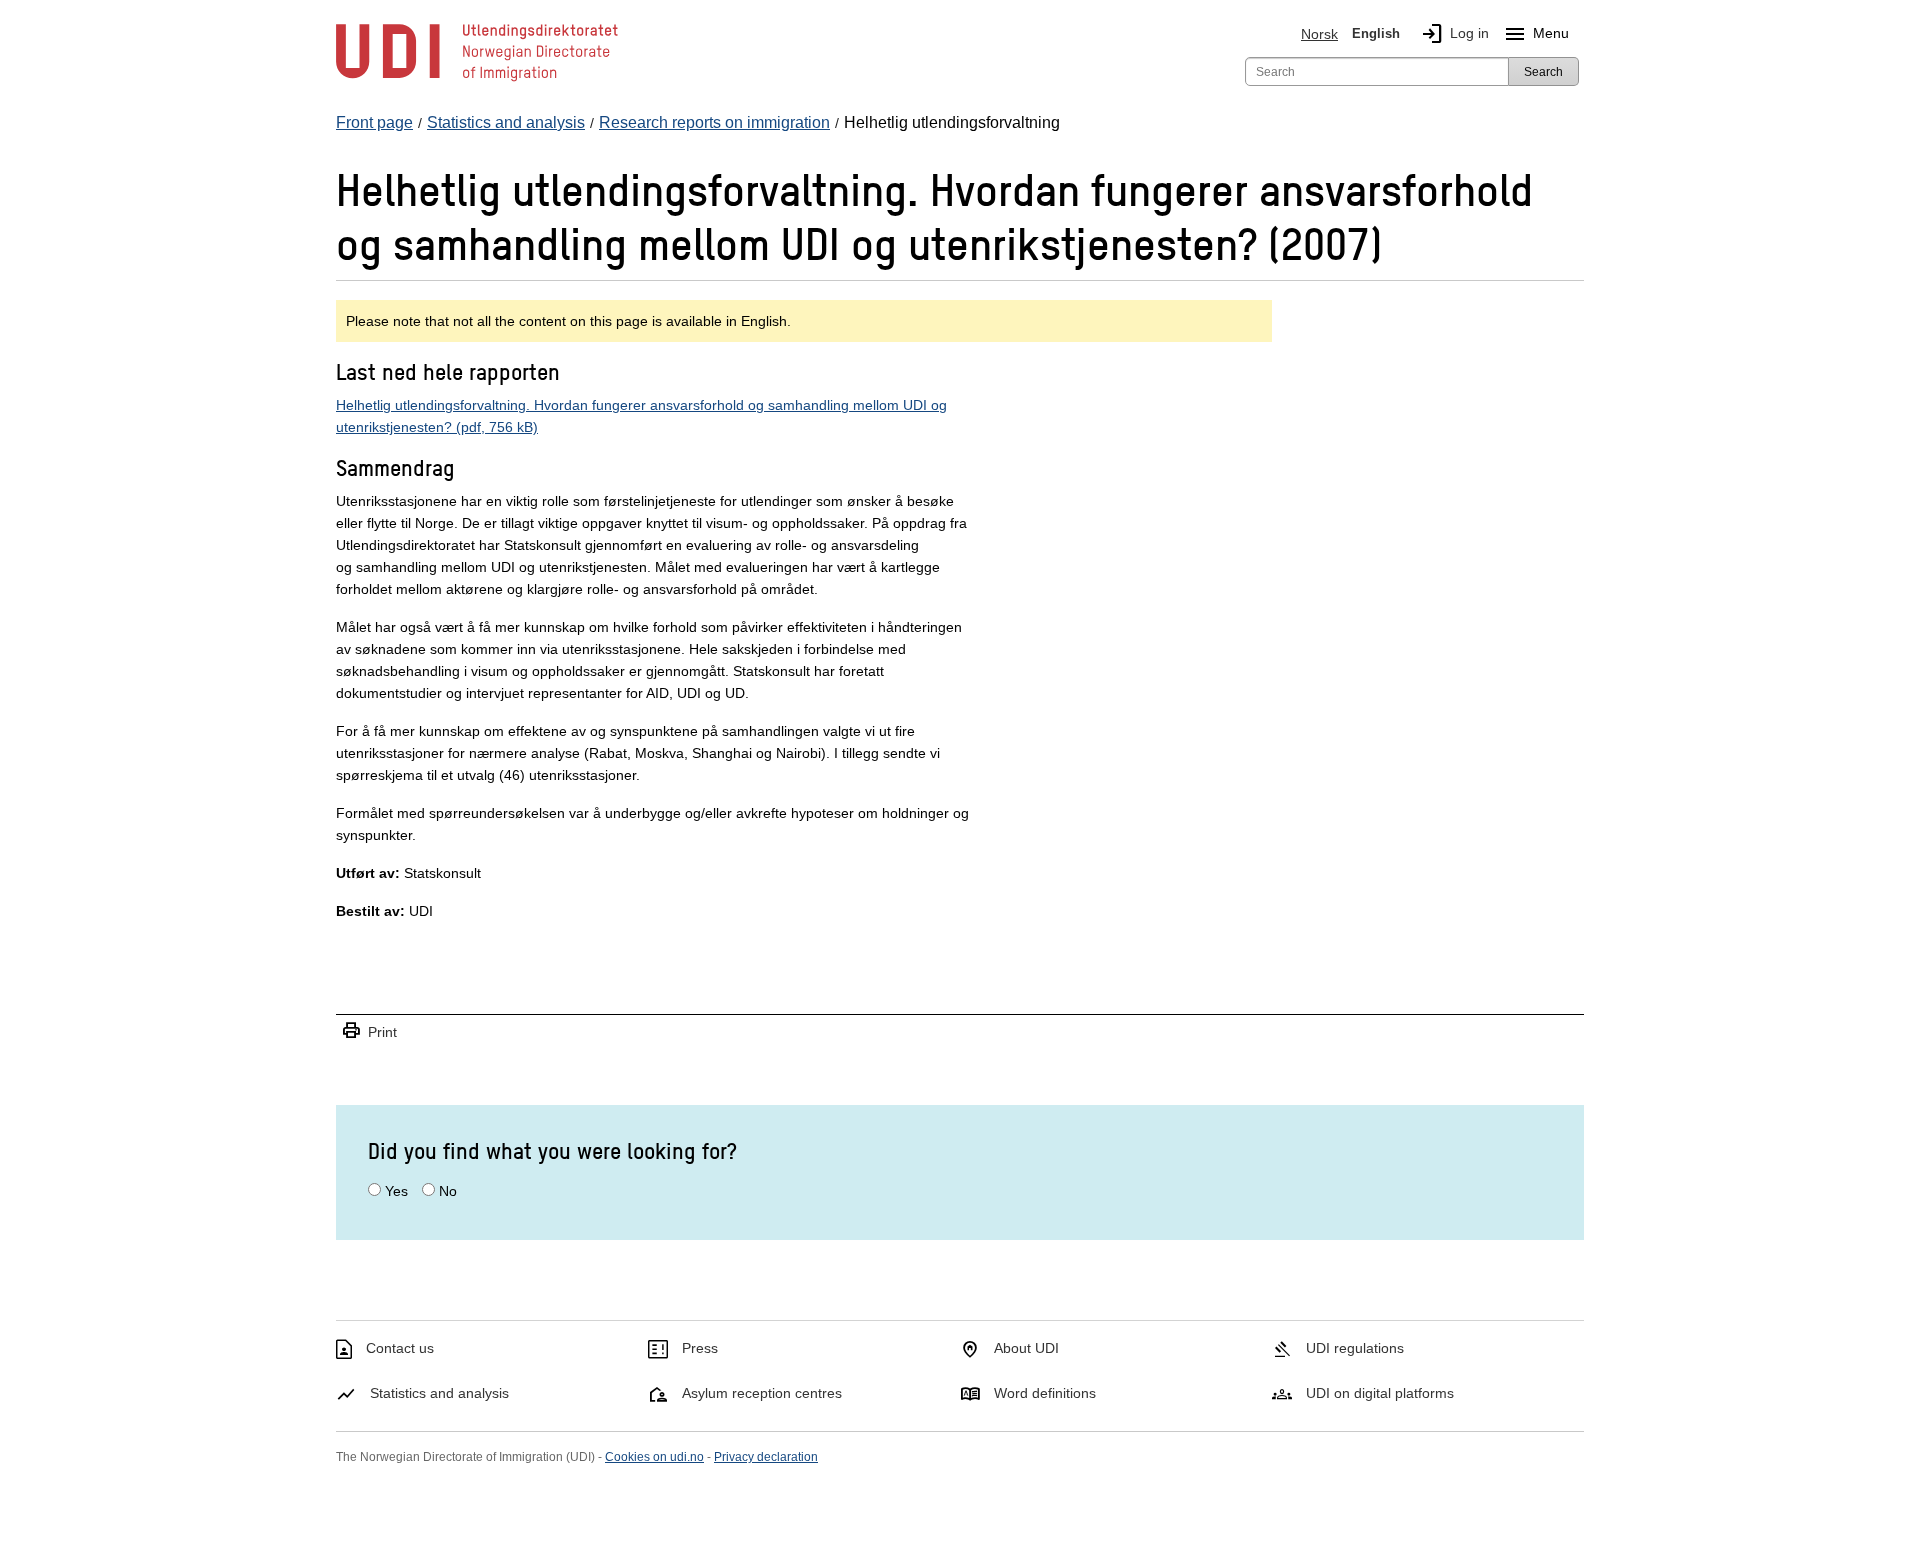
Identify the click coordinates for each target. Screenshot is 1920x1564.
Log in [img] (1454, 34)
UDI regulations (1355, 1348)
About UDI (1026, 1348)
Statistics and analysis (439, 1393)
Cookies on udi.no (654, 1457)
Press (700, 1348)
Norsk (1319, 34)
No (448, 1191)
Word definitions (1045, 1393)
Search (1543, 72)
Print (369, 1031)
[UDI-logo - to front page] (477, 80)
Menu (1536, 34)
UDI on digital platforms (1380, 1393)
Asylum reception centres (762, 1393)
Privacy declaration (766, 1457)
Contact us (400, 1348)
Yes (396, 1191)
